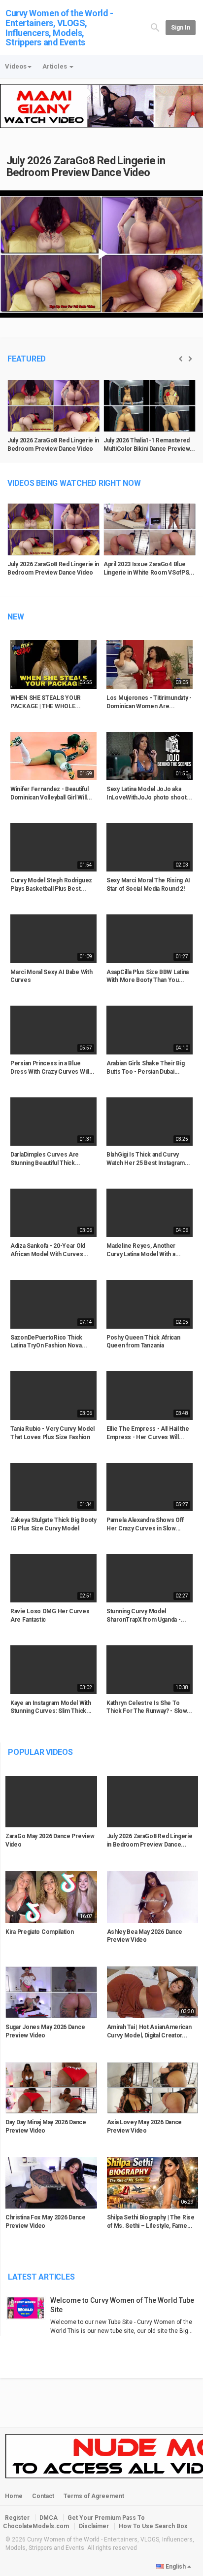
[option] (53, 420)
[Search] (155, 27)
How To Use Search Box (153, 2526)
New (16, 617)
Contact (43, 2496)
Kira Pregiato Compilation (40, 1932)
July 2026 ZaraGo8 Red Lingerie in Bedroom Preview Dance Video (86, 166)
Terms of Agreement (94, 2496)
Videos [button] (16, 66)
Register (17, 2518)
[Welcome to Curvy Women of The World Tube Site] (28, 2308)
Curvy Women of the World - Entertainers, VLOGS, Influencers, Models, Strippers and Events (59, 28)
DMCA (49, 2518)
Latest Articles (41, 2277)
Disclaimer (94, 2526)
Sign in (181, 28)
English (176, 2567)
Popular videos (40, 1752)
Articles (55, 66)
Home (14, 2496)
